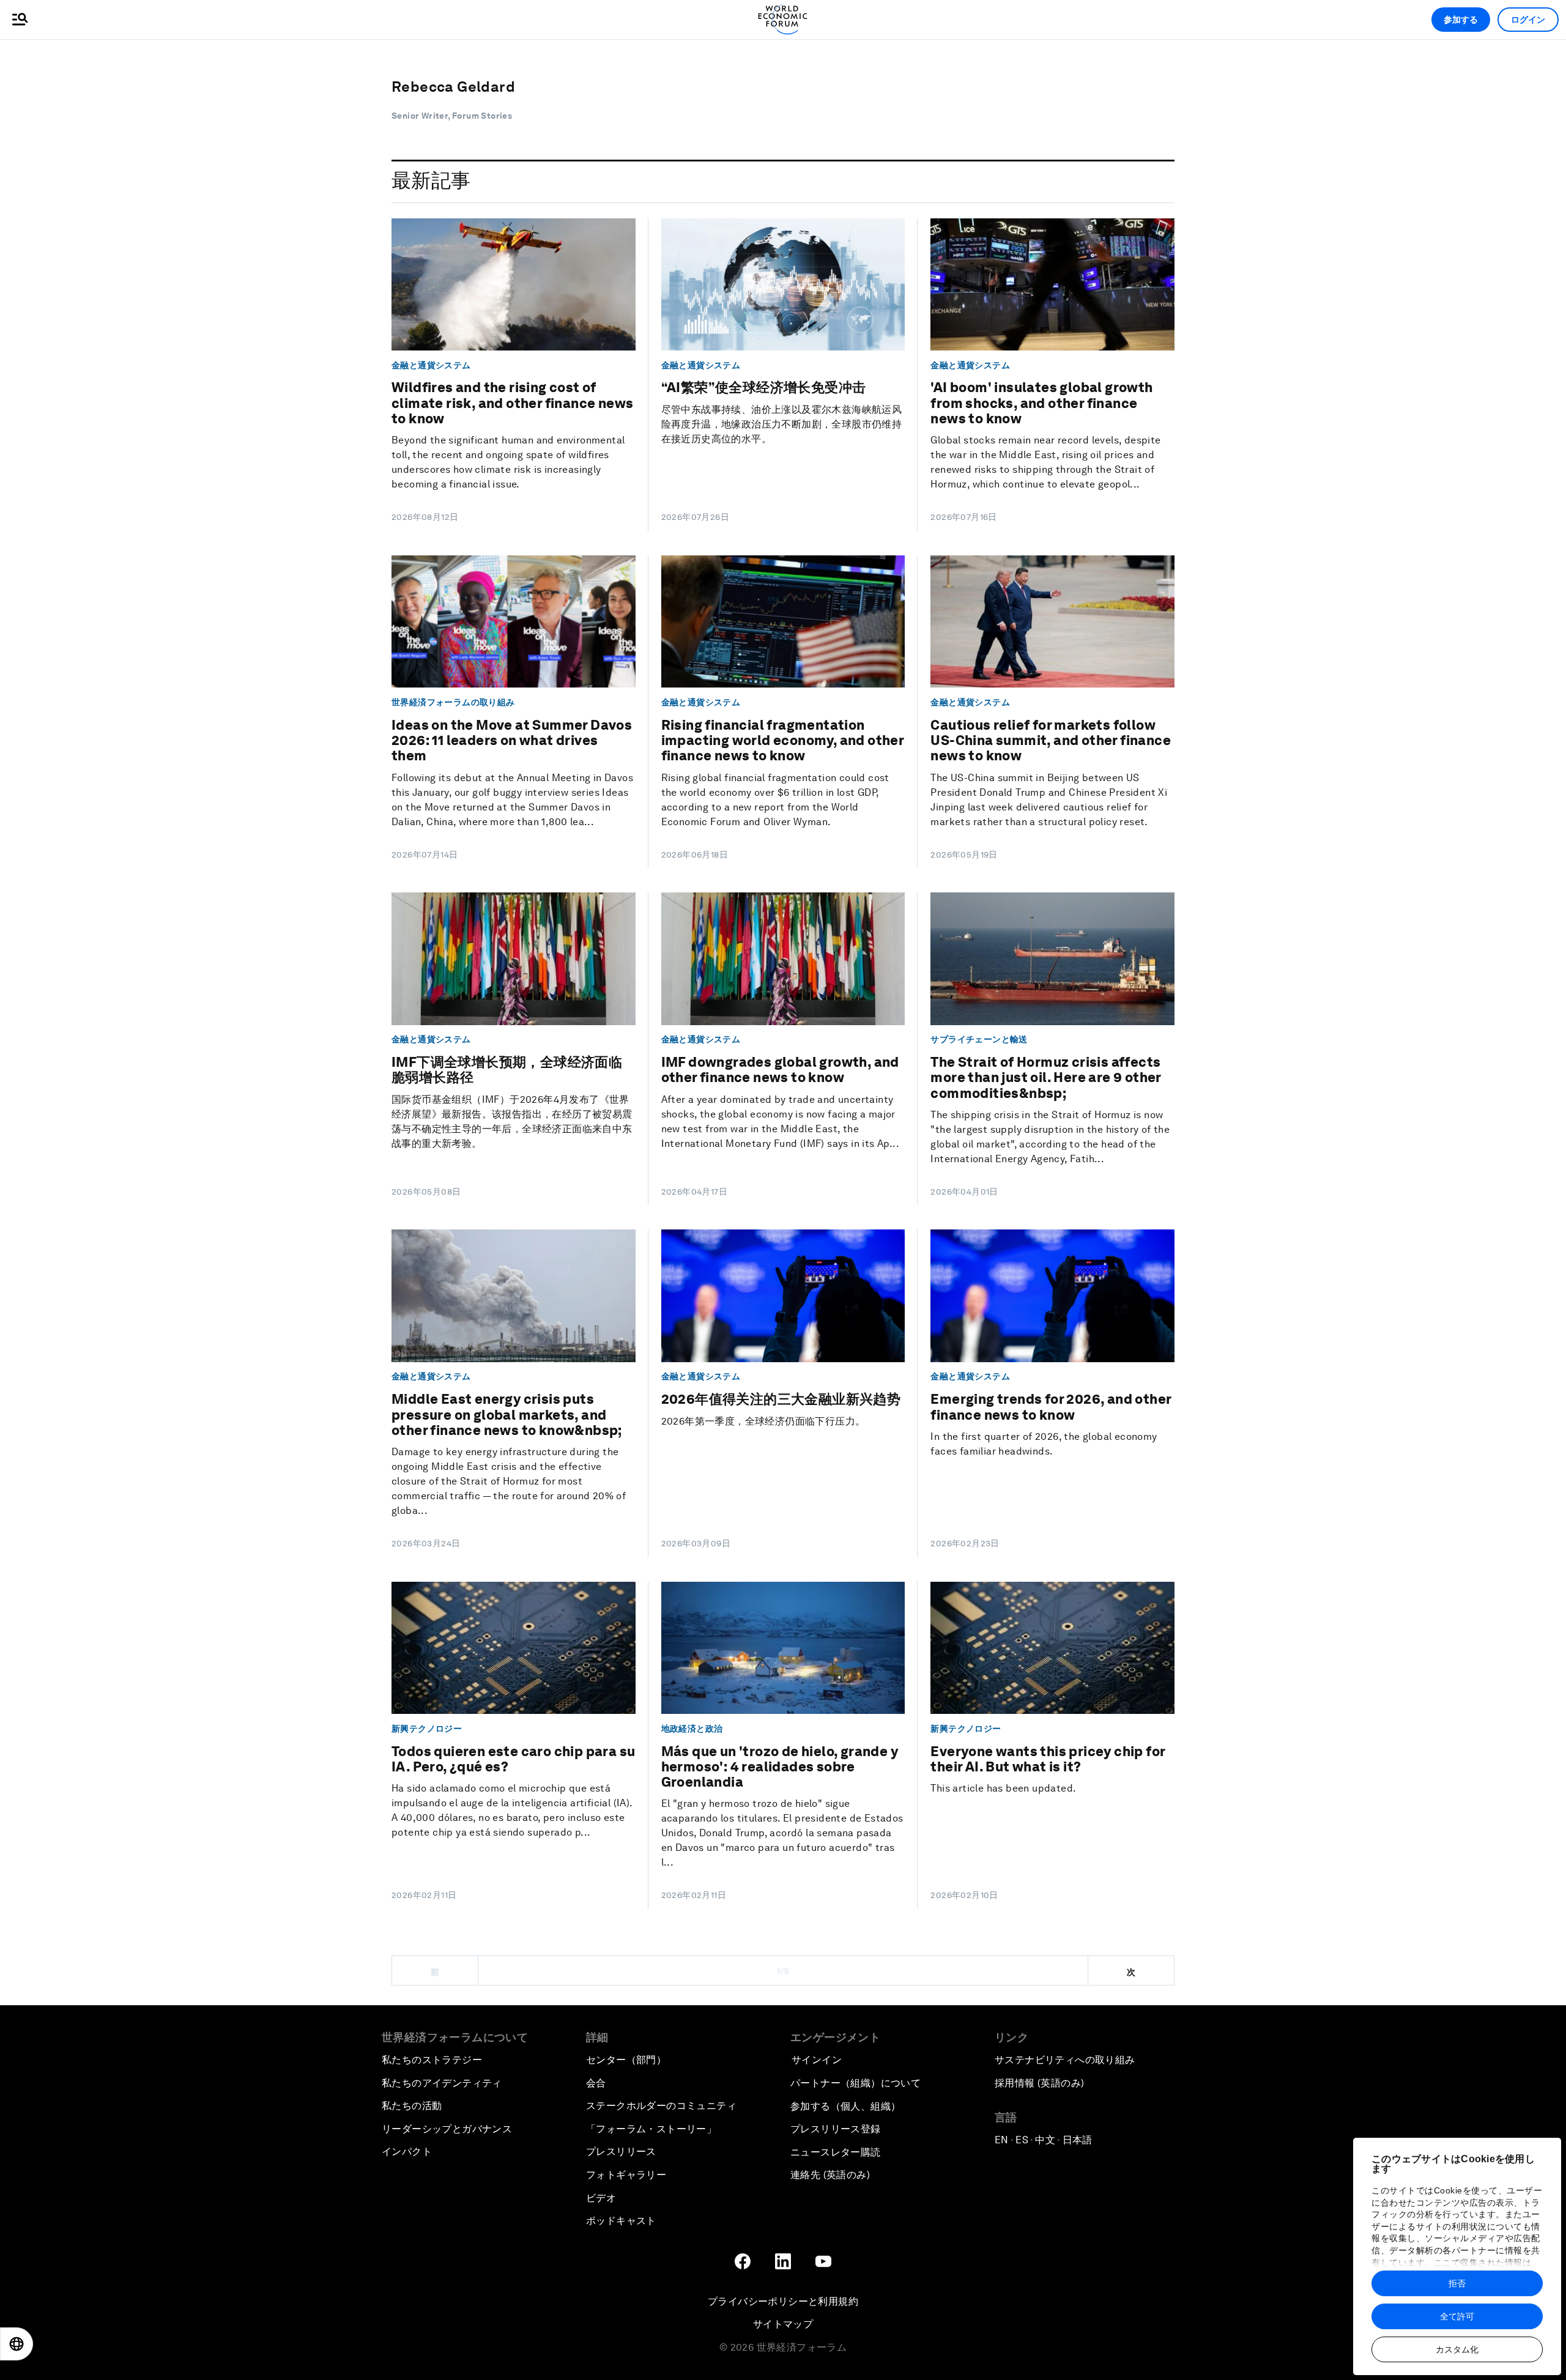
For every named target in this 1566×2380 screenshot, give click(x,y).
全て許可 (1457, 2316)
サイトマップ (783, 2324)
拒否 (1457, 2283)
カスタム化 (1457, 2349)
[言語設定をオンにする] (17, 2344)
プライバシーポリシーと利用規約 (783, 2301)
